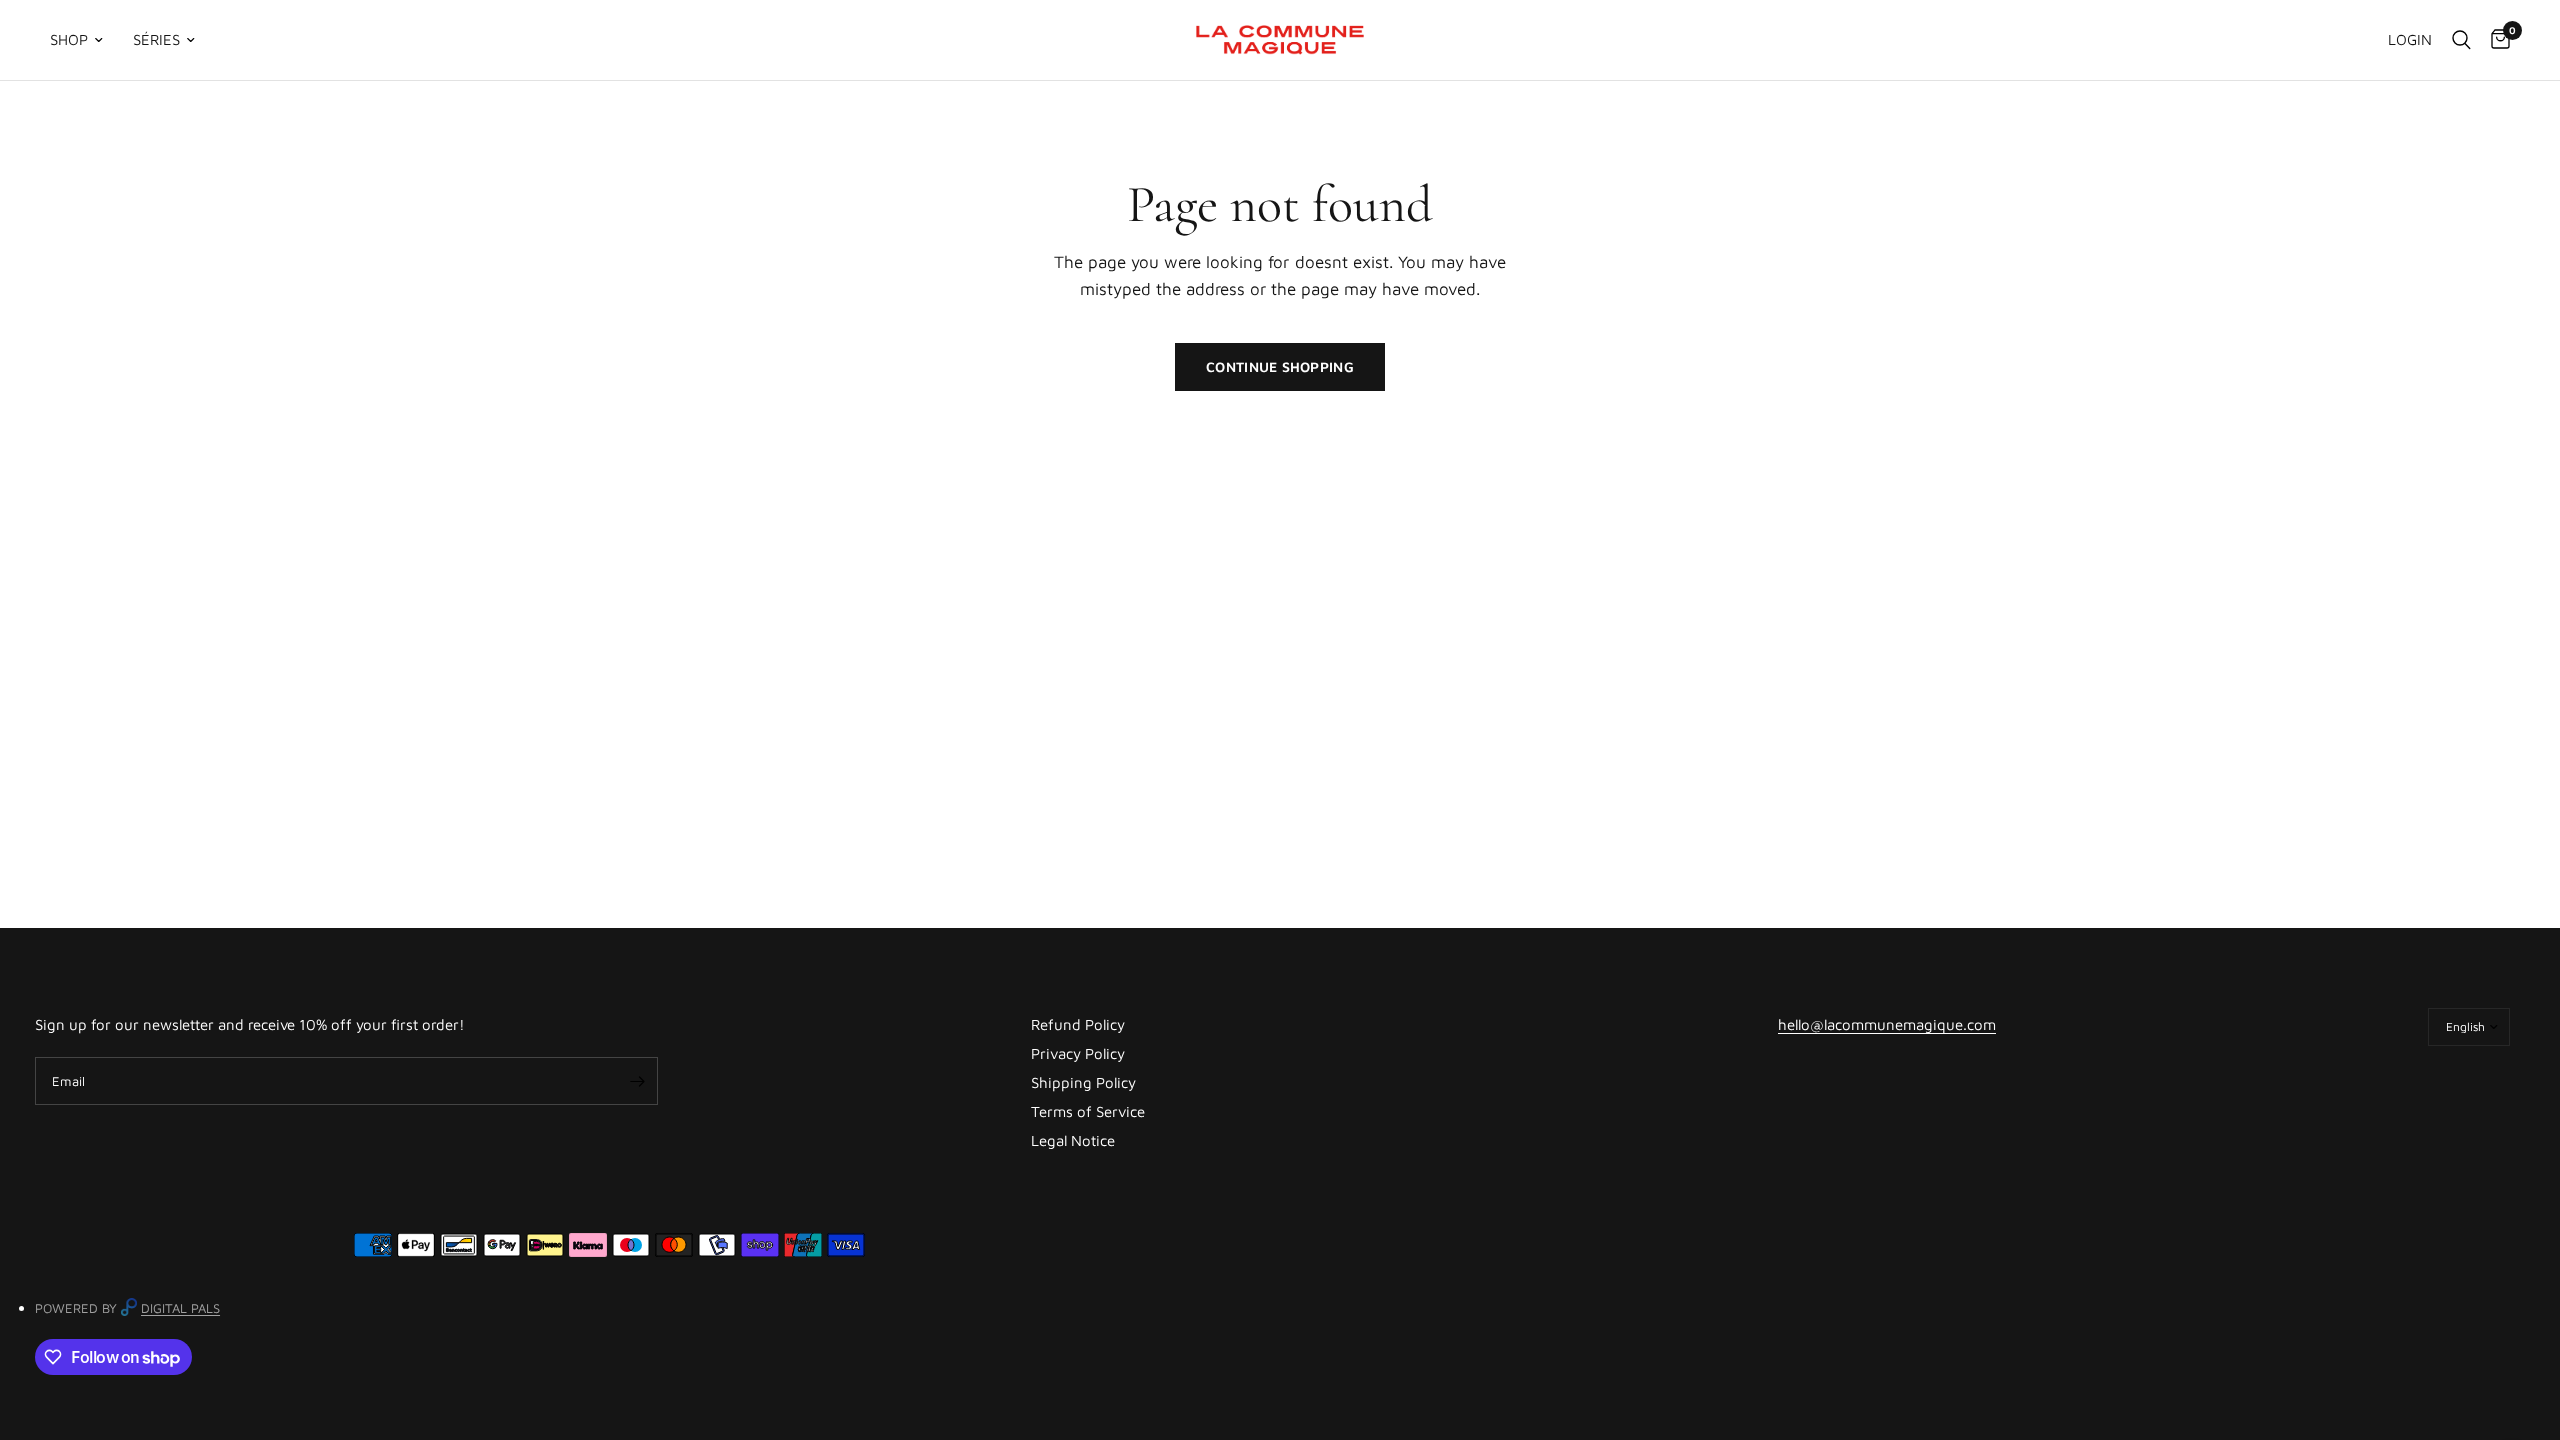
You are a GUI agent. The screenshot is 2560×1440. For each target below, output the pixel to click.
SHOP (69, 39)
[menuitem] (84, 40)
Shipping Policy (1083, 1082)
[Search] (2461, 40)
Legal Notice (1073, 1140)
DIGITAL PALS (180, 1308)
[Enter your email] (638, 1081)
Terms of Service (1088, 1111)
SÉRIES (156, 39)
